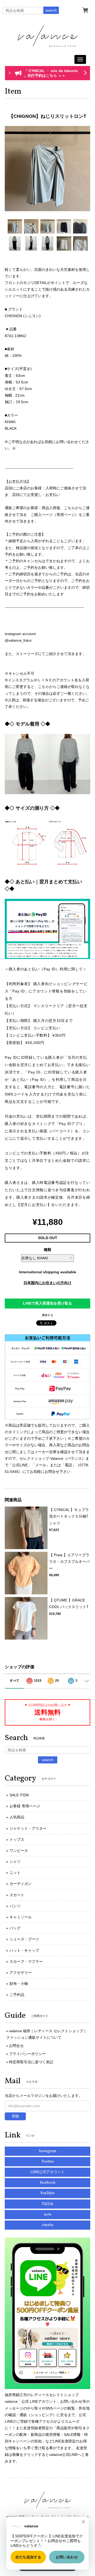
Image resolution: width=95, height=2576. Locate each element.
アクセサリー (21, 1972)
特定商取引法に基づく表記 (31, 2062)
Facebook (48, 2183)
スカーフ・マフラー (26, 1961)
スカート (17, 1895)
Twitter (48, 2162)
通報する (47, 1315)
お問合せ (16, 2046)
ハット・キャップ (24, 1950)
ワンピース (19, 1850)
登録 (15, 2116)
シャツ (15, 1862)
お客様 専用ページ (25, 1806)
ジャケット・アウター (28, 1828)
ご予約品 (17, 1995)
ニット (15, 1873)
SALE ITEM (19, 1795)
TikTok (47, 2204)
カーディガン (21, 1884)
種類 (47, 1250)
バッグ (15, 1928)
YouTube (47, 2193)
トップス (17, 1839)
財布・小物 (19, 1984)
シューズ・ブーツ (24, 1939)
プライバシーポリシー (27, 2054)
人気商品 (17, 1817)
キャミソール (21, 1917)
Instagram (48, 2151)
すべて (15, 1681)
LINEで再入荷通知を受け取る (47, 1303)
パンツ (15, 1906)
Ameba (48, 2225)
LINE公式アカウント (47, 2172)
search (51, 10)
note (48, 2215)
